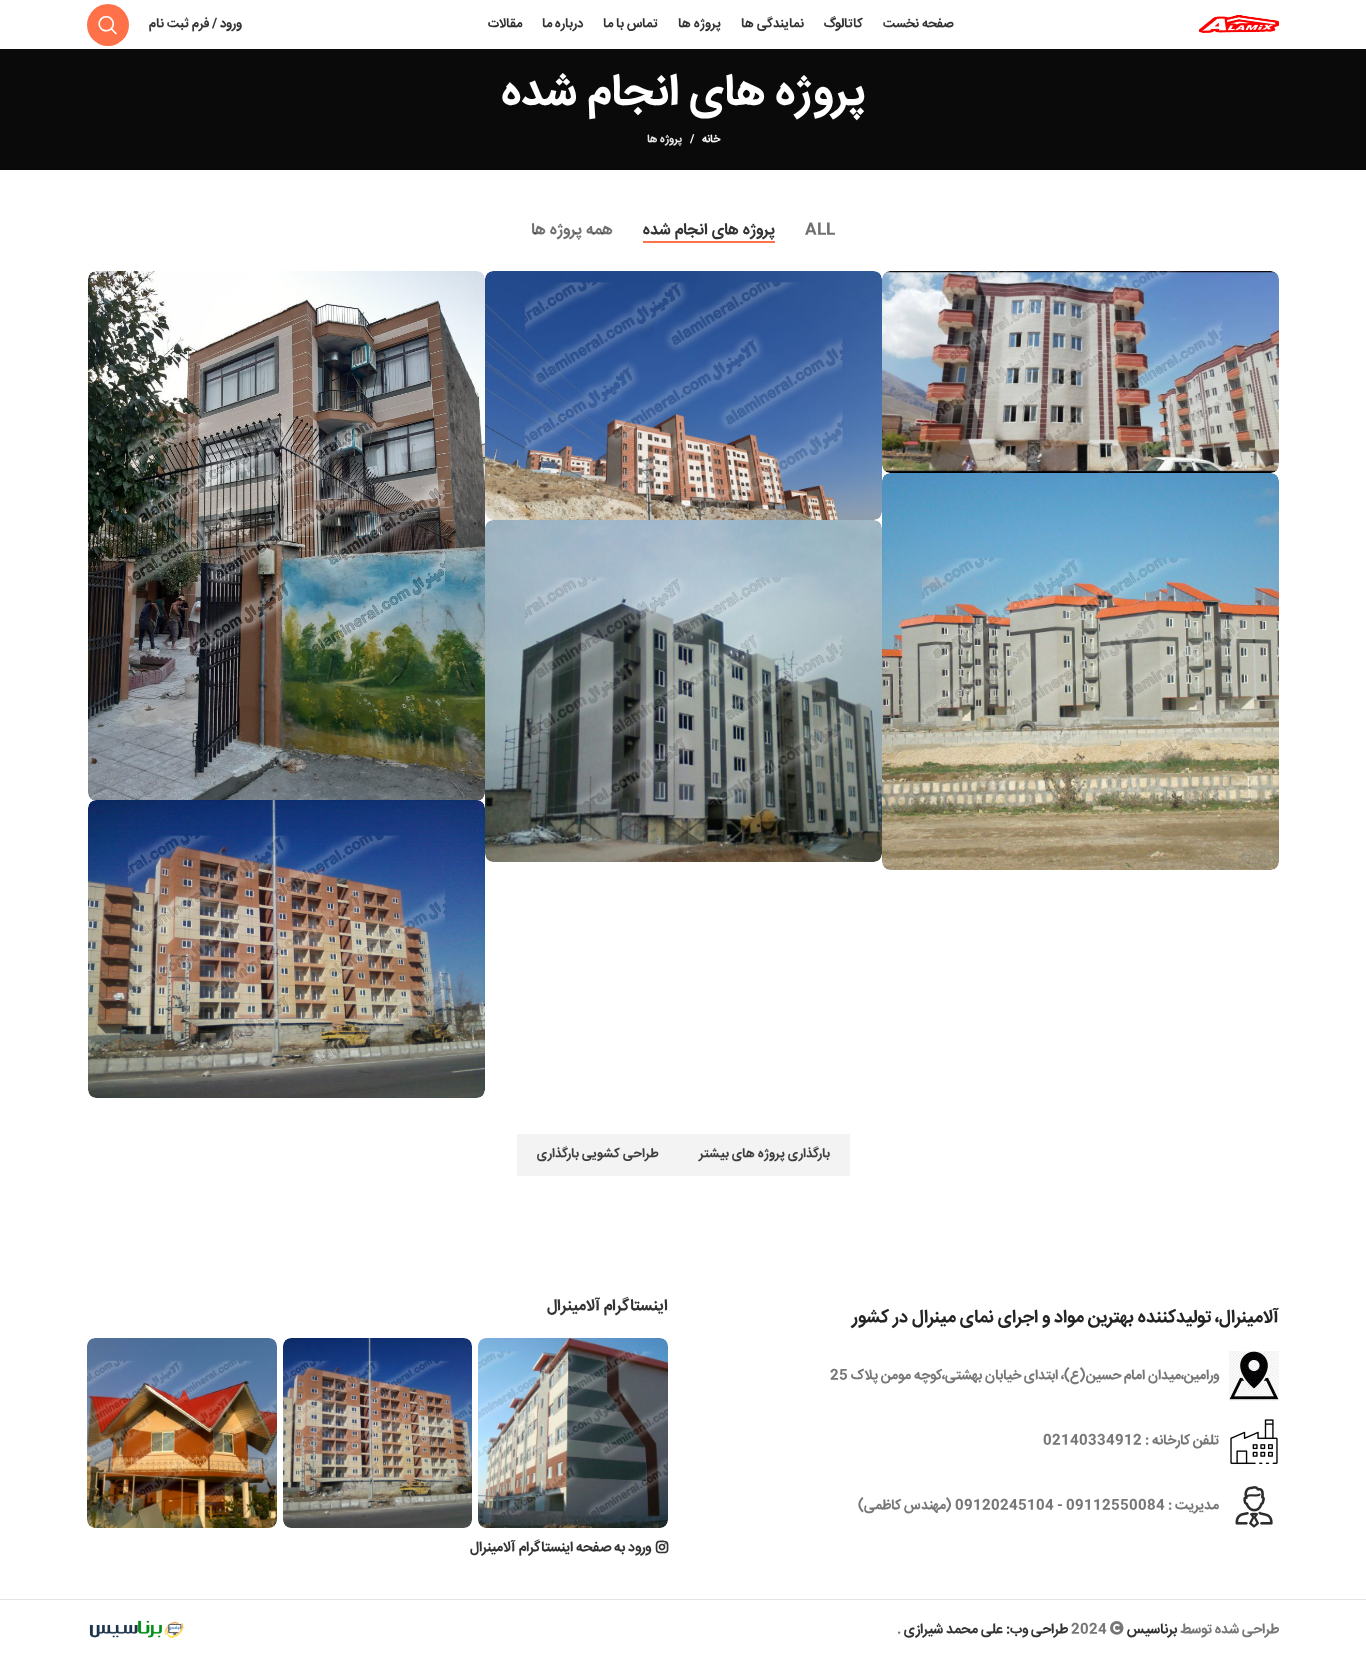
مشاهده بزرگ (897, 286)
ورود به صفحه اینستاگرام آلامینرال (560, 1548)
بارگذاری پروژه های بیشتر (764, 1154)
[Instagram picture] (573, 1433)
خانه (711, 140)
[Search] (108, 25)
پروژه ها (664, 139)
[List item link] (988, 1441)
